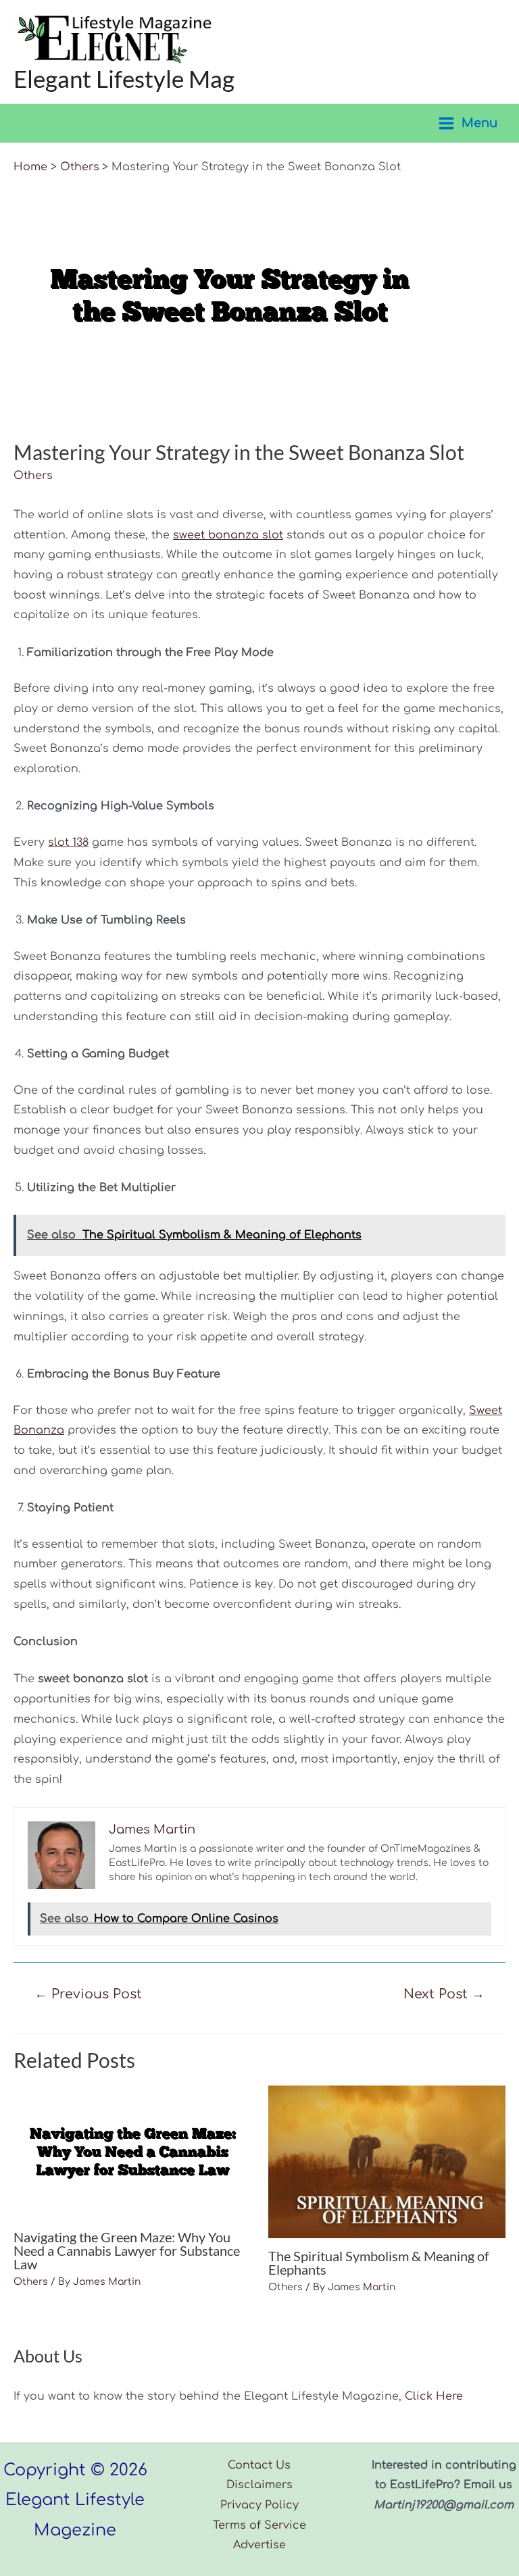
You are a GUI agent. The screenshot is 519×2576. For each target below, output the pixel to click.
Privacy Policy (259, 2505)
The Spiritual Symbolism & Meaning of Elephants (379, 2263)
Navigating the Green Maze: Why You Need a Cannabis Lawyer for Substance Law (127, 2250)
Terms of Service (259, 2525)
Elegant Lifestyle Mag (124, 78)
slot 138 (68, 842)
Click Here (434, 2396)
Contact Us (259, 2465)
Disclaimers (259, 2485)
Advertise (259, 2545)
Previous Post (88, 1994)
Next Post (444, 1994)
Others (33, 476)
